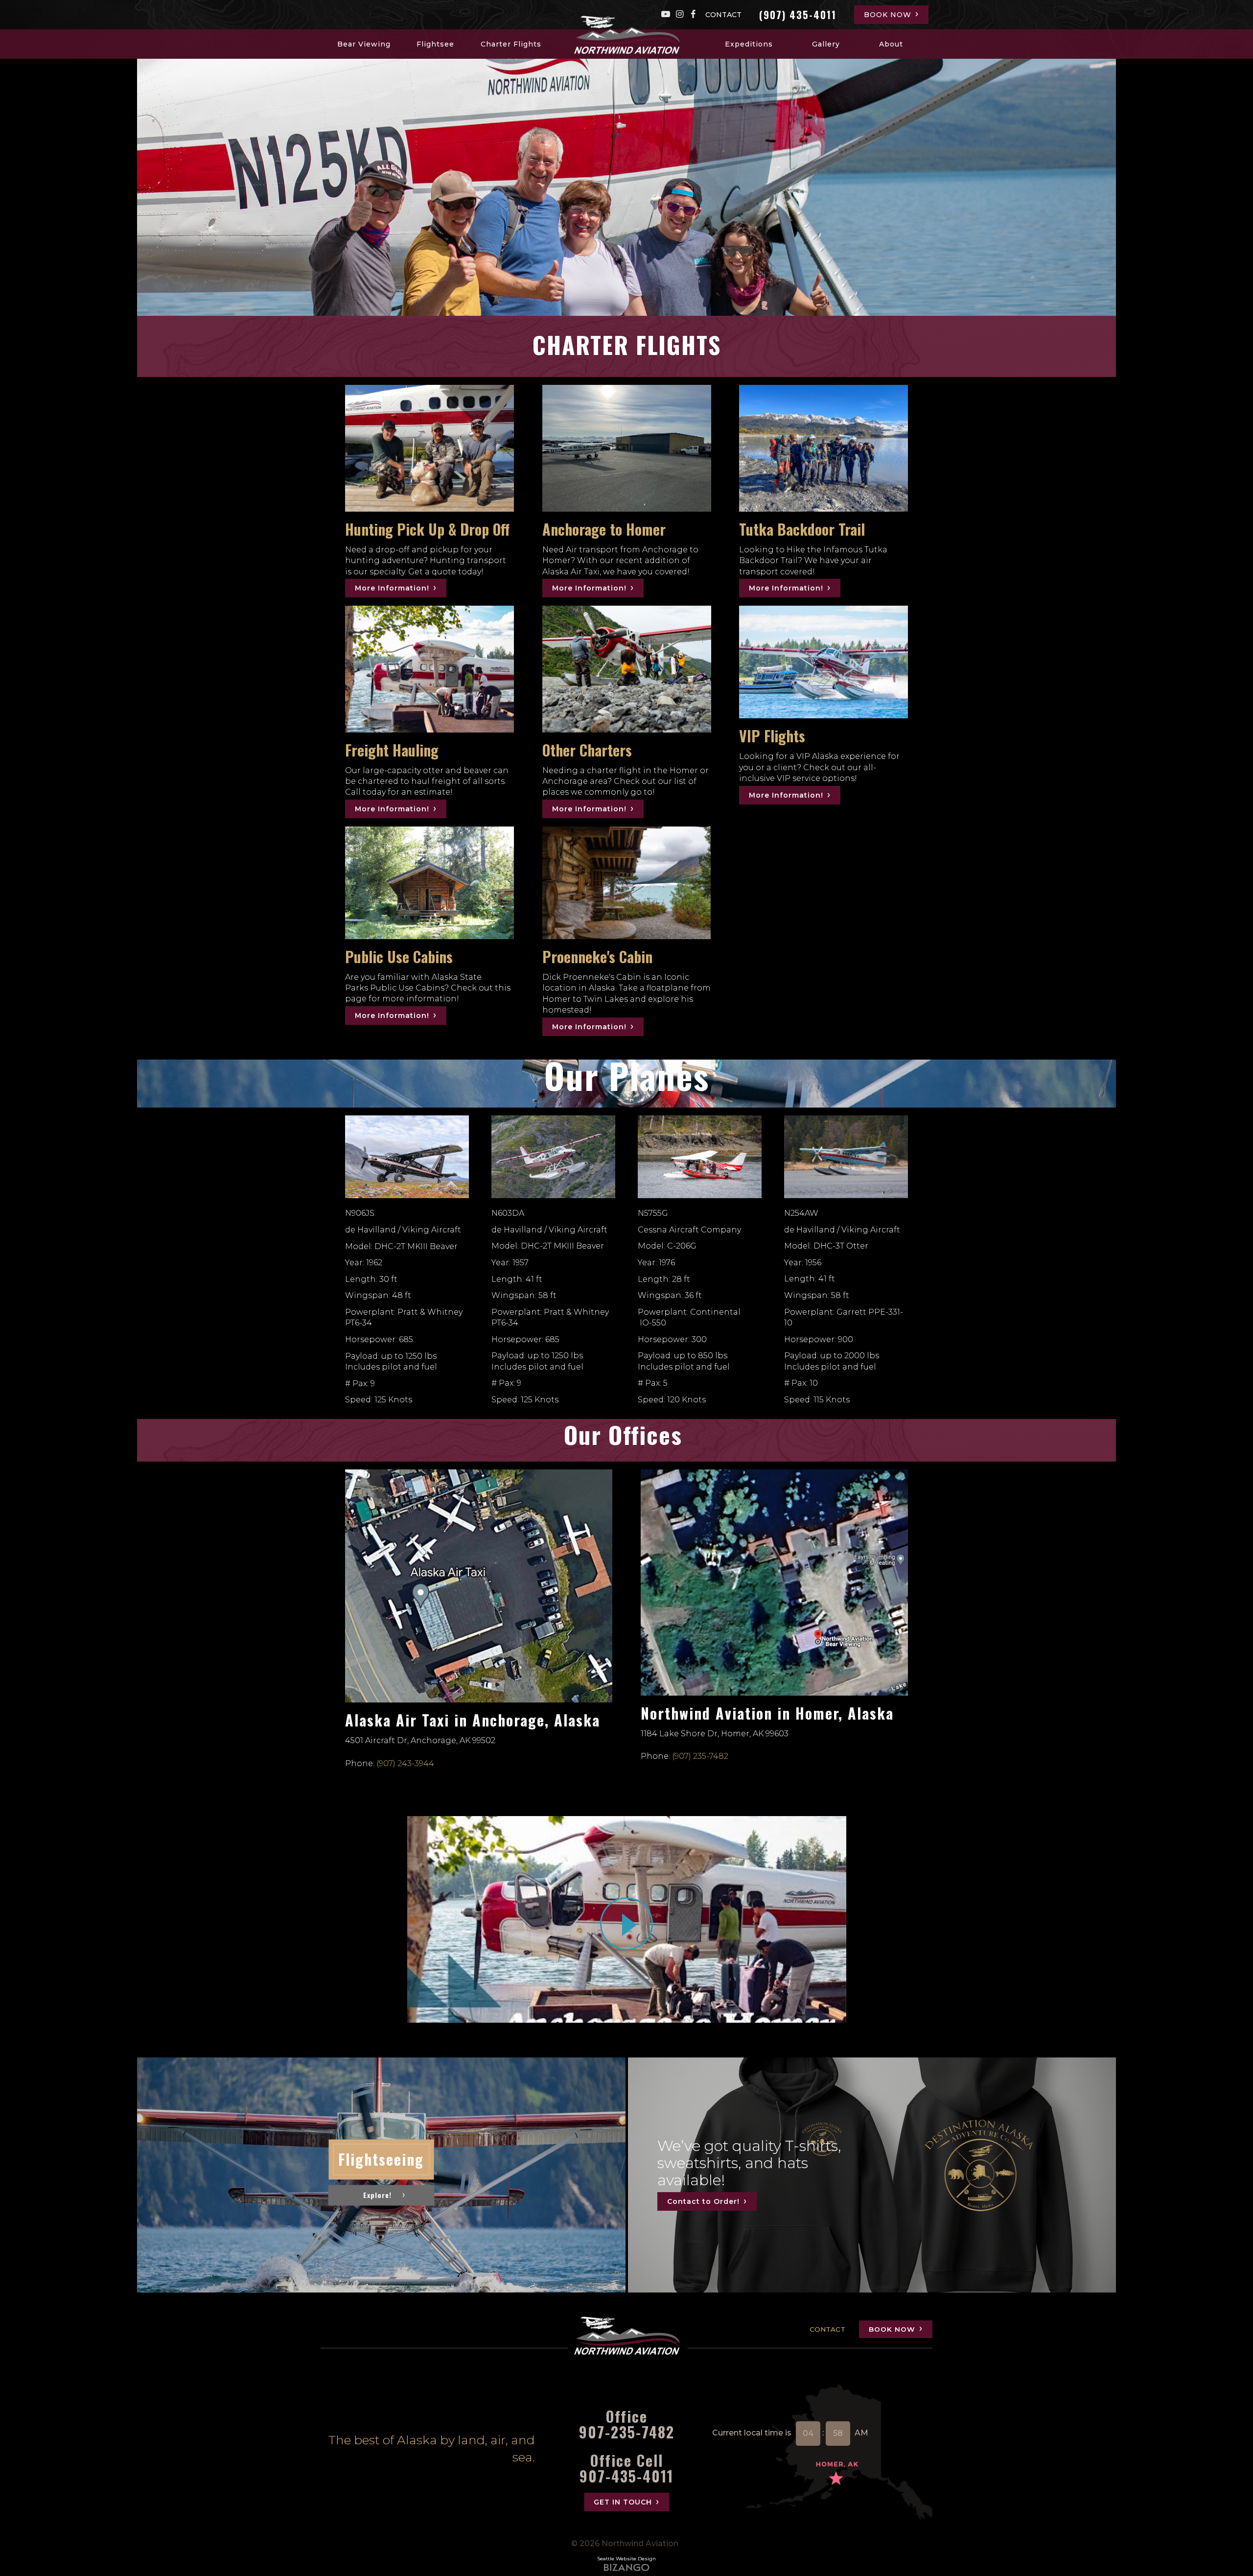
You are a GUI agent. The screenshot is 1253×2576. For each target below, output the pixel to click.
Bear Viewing (364, 44)
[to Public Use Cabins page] (429, 883)
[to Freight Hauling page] (429, 669)
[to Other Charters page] (627, 669)
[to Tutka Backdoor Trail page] (824, 448)
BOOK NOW (888, 15)
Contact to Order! (703, 2201)
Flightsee (435, 44)
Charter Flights (511, 44)
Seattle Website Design (626, 2559)
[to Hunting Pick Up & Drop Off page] (429, 448)
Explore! (377, 2195)
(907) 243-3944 (405, 1763)
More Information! (392, 588)
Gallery (826, 44)
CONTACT (723, 15)
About (891, 44)
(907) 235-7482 (700, 1756)
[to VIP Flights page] (824, 662)
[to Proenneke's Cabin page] (627, 883)
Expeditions (749, 44)
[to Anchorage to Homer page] (627, 448)
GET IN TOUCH (623, 2502)
